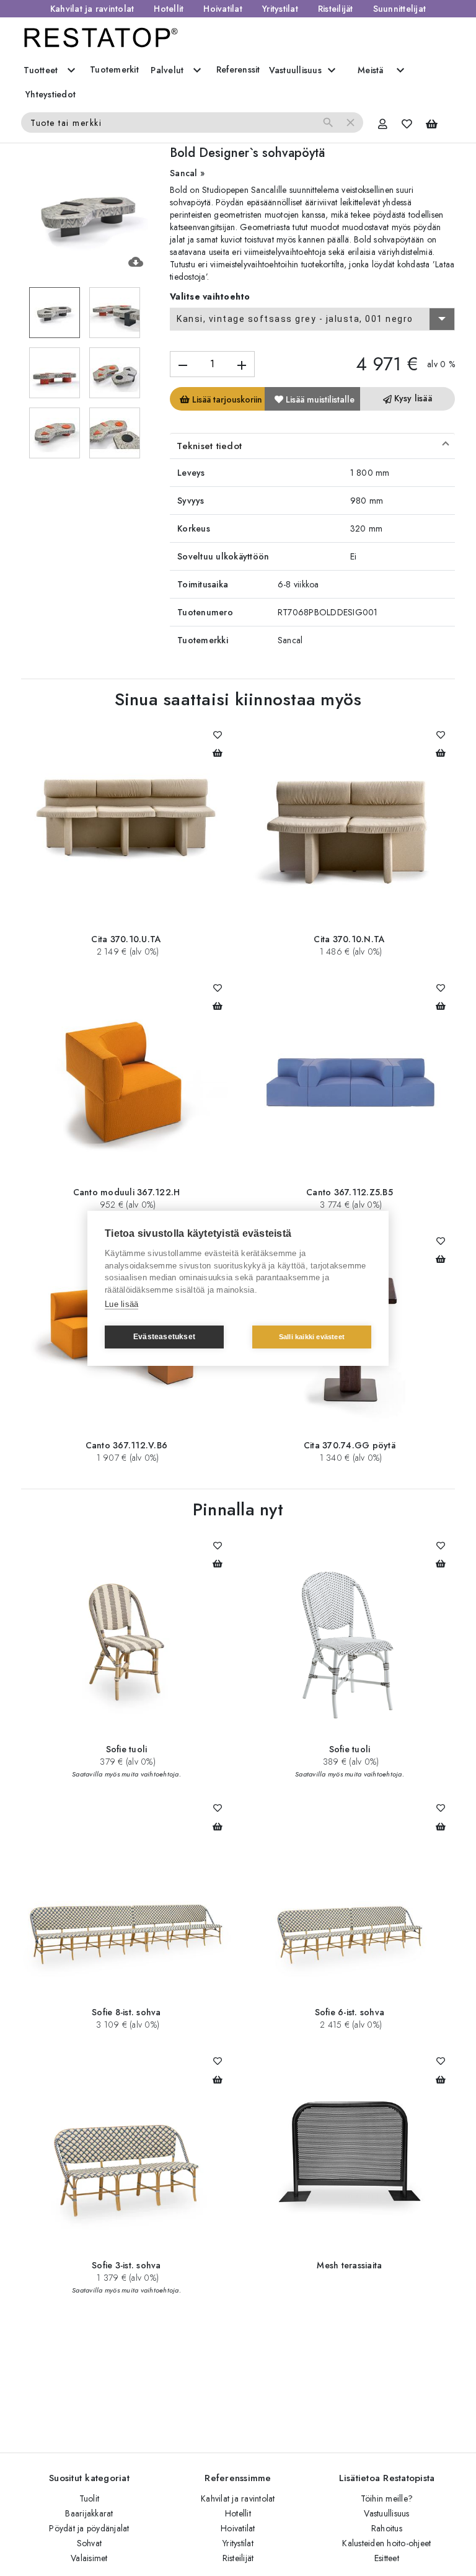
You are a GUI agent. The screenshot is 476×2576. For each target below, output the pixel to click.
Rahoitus (387, 2528)
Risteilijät (336, 9)
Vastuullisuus (386, 2513)
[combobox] (312, 319)
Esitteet (387, 2558)
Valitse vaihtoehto (210, 296)
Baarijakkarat (89, 2513)
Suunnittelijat (400, 9)
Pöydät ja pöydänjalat (89, 2528)
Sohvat (90, 2543)
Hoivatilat (223, 9)
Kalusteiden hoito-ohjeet (386, 2543)
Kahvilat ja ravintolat (92, 9)
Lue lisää (121, 1304)
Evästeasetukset (164, 1337)
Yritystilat (280, 9)
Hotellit (169, 9)
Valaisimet (89, 2558)
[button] (312, 446)
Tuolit (90, 2498)
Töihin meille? (387, 2498)
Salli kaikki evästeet (312, 1337)
